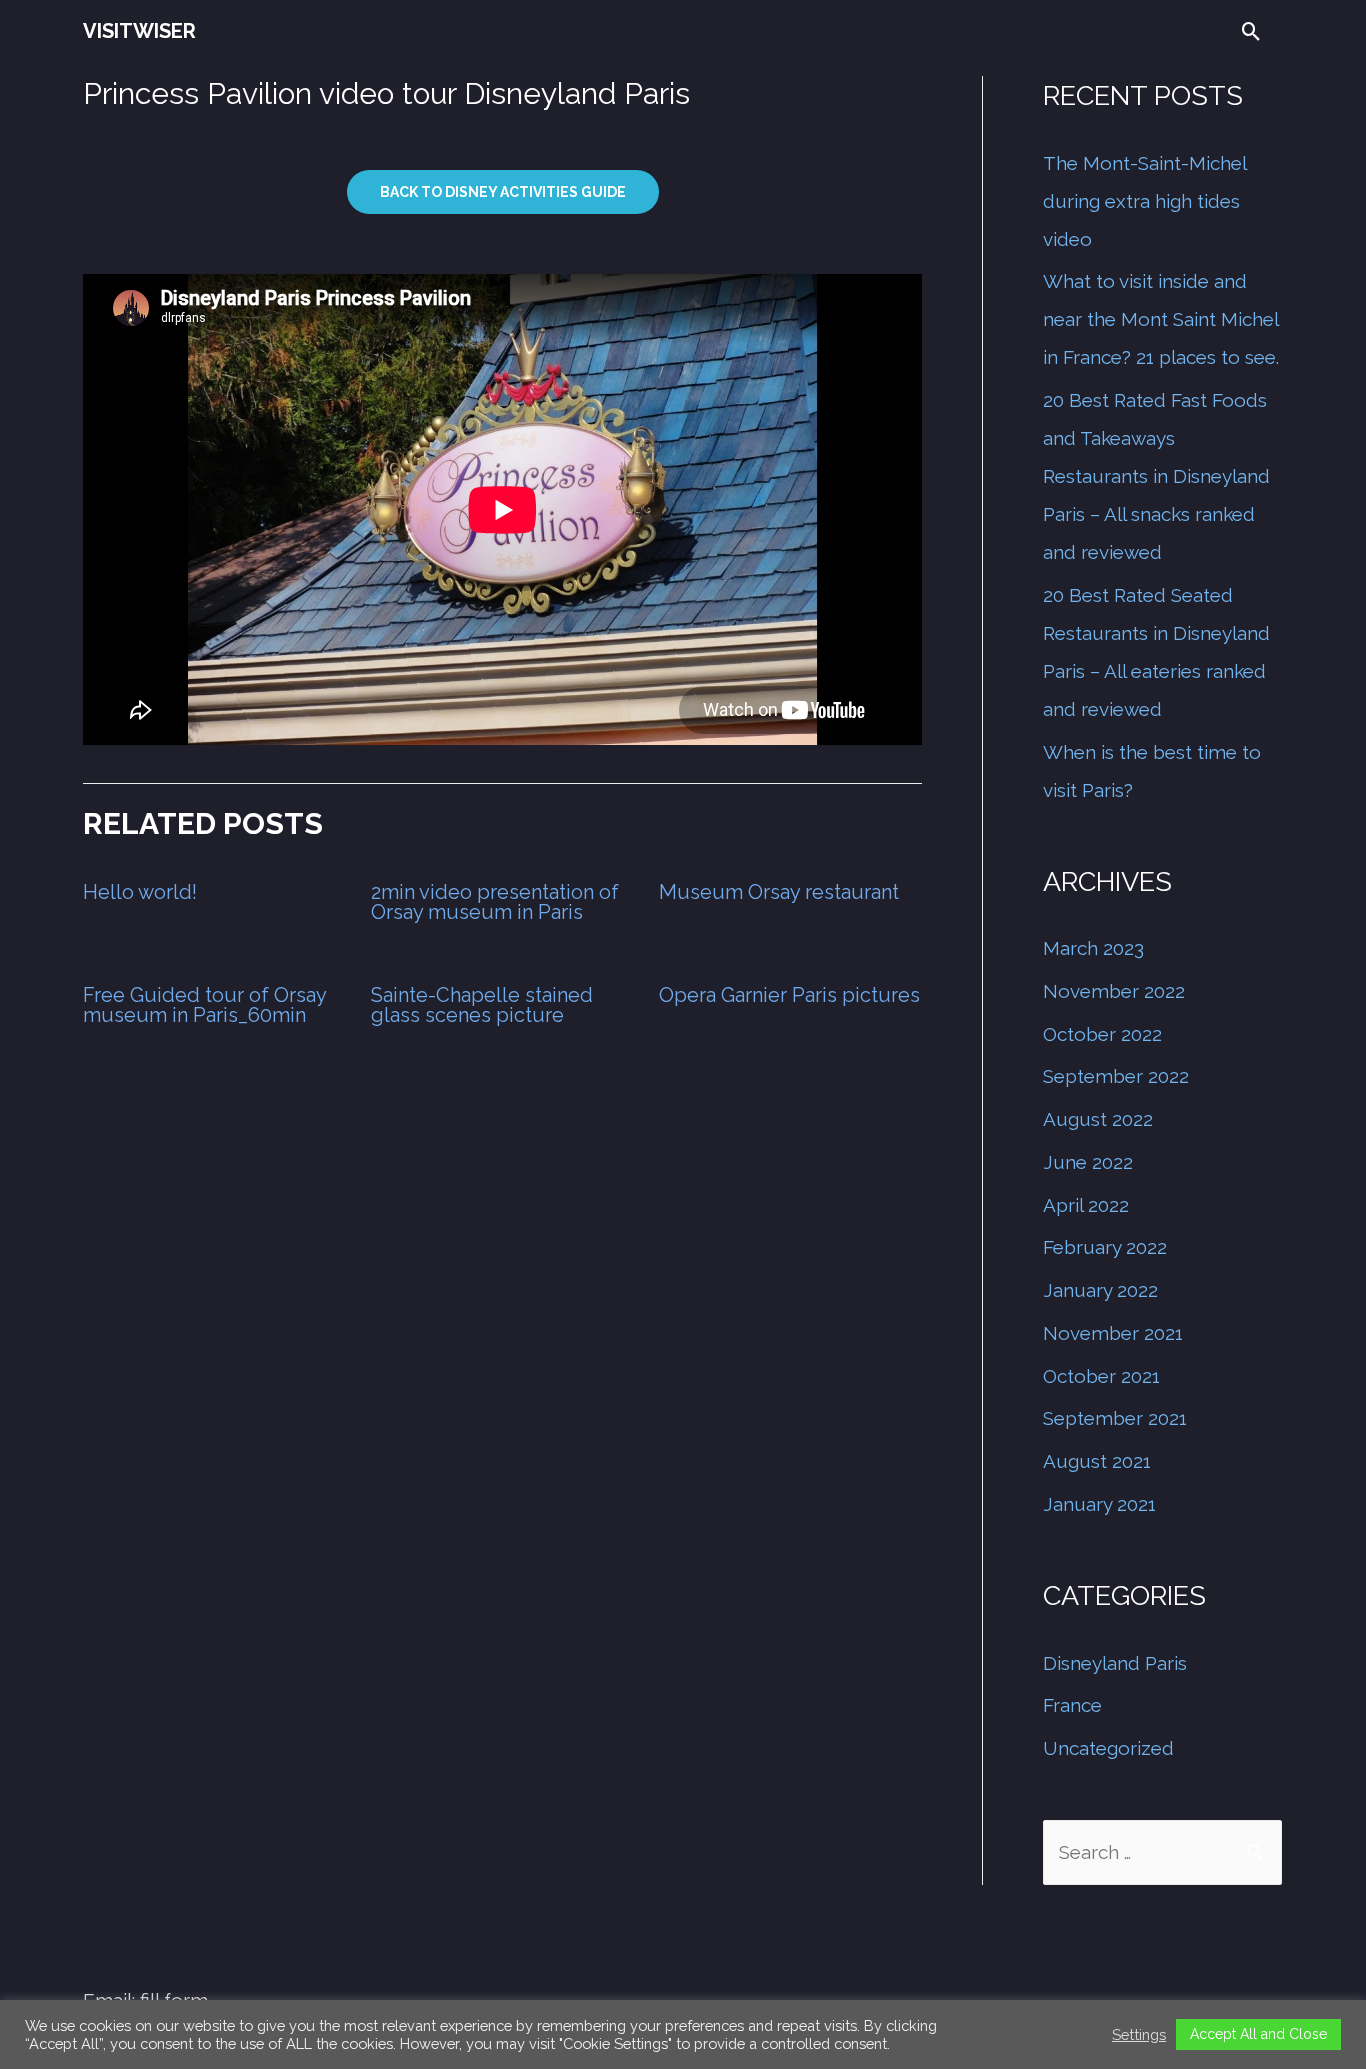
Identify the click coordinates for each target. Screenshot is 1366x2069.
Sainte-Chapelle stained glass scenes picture (482, 1005)
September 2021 (1115, 1418)
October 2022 (1102, 1034)
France (1072, 1705)
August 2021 (1097, 1461)
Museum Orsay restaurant (779, 892)
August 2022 (1098, 1119)
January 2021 (1099, 1504)
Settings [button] (1139, 2034)
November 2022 (1114, 991)
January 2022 (1100, 1290)
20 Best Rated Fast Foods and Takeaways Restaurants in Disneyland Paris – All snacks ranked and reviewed (1156, 476)
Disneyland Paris (1115, 1663)
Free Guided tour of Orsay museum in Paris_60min (204, 1005)
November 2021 (1113, 1333)
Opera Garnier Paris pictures (789, 995)
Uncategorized (1108, 1748)
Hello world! (140, 892)
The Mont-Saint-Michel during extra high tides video (1144, 201)
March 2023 (1093, 948)
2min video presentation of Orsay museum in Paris (495, 902)
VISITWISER (139, 31)
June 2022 (1088, 1162)
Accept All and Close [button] (1258, 2034)
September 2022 (1116, 1076)
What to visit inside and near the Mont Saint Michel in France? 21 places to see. (1161, 319)
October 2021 (1101, 1376)
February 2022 (1105, 1247)
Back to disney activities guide (503, 192)
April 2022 (1086, 1205)
